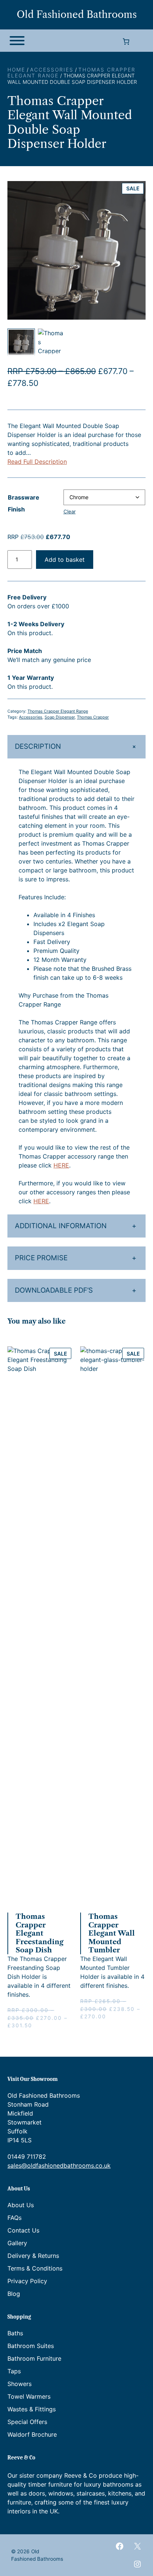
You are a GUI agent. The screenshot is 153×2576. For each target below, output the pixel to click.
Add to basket (65, 560)
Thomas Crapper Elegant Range (58, 711)
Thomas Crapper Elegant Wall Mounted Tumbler (112, 1933)
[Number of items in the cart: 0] (126, 42)
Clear (70, 511)
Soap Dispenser (60, 717)
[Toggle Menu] (17, 41)
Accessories (52, 70)
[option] (52, 342)
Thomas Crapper (93, 717)
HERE (61, 1165)
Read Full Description (37, 462)
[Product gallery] (76, 250)
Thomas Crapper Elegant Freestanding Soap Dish (40, 1933)
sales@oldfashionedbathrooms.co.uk (59, 2165)
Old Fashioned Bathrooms (77, 15)
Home (16, 70)
